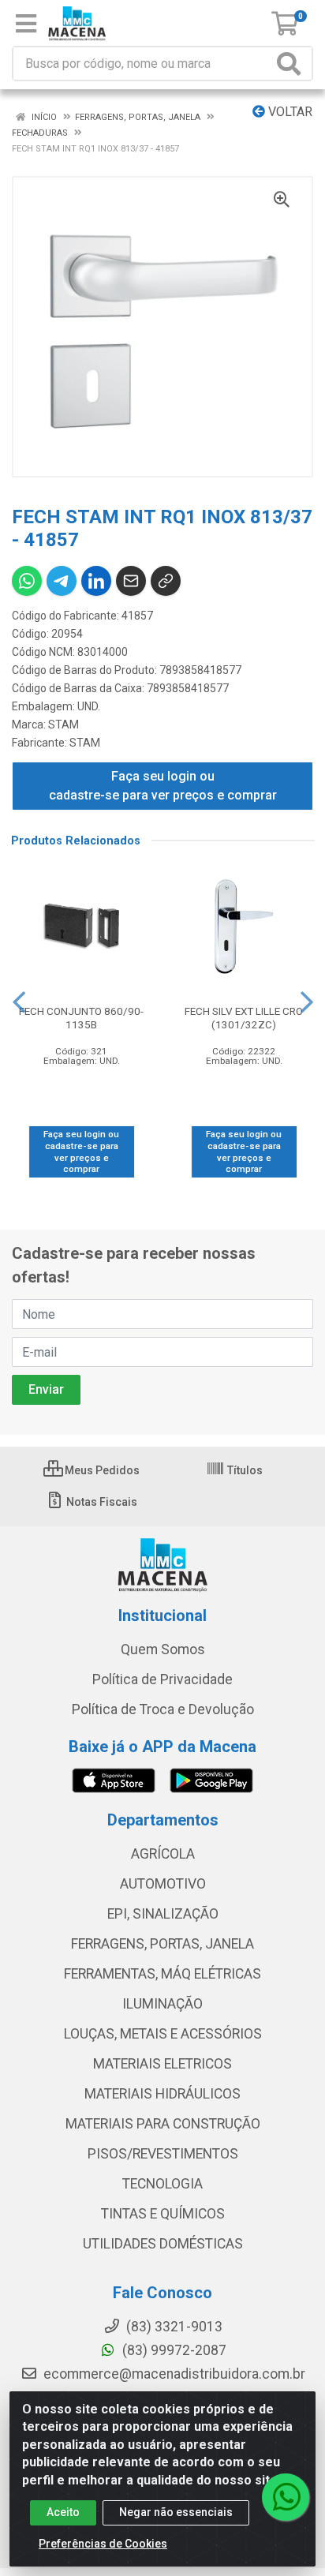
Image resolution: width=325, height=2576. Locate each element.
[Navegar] (19, 1002)
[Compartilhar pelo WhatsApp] (27, 581)
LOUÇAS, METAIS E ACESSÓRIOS (163, 2034)
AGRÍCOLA (163, 1854)
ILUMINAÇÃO (162, 2004)
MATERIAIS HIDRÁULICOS (162, 2094)
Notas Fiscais (101, 1502)
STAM (64, 724)
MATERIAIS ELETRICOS (162, 2064)
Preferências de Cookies (103, 2544)
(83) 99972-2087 (173, 2350)
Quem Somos (163, 1649)
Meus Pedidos (101, 1470)
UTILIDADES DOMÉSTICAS (163, 2244)
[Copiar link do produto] (166, 581)
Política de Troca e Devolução (163, 1709)
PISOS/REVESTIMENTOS (163, 2154)
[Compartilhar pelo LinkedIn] (96, 581)
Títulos (244, 1470)
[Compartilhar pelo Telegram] (62, 581)
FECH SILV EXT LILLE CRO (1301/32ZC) (244, 1018)
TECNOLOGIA (162, 2184)
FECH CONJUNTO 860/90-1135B (81, 1018)
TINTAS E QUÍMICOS (163, 2214)
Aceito (63, 2512)
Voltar (289, 112)
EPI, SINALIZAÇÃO (163, 1914)
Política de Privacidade (162, 1679)
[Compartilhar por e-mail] (131, 581)
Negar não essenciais (176, 2512)
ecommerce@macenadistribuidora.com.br (173, 2374)
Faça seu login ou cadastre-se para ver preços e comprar (163, 786)
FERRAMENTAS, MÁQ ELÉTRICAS (162, 1974)
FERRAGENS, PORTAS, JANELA (162, 1944)
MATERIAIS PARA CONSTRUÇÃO (163, 2124)
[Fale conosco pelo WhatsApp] (286, 2497)
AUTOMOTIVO (163, 1884)
